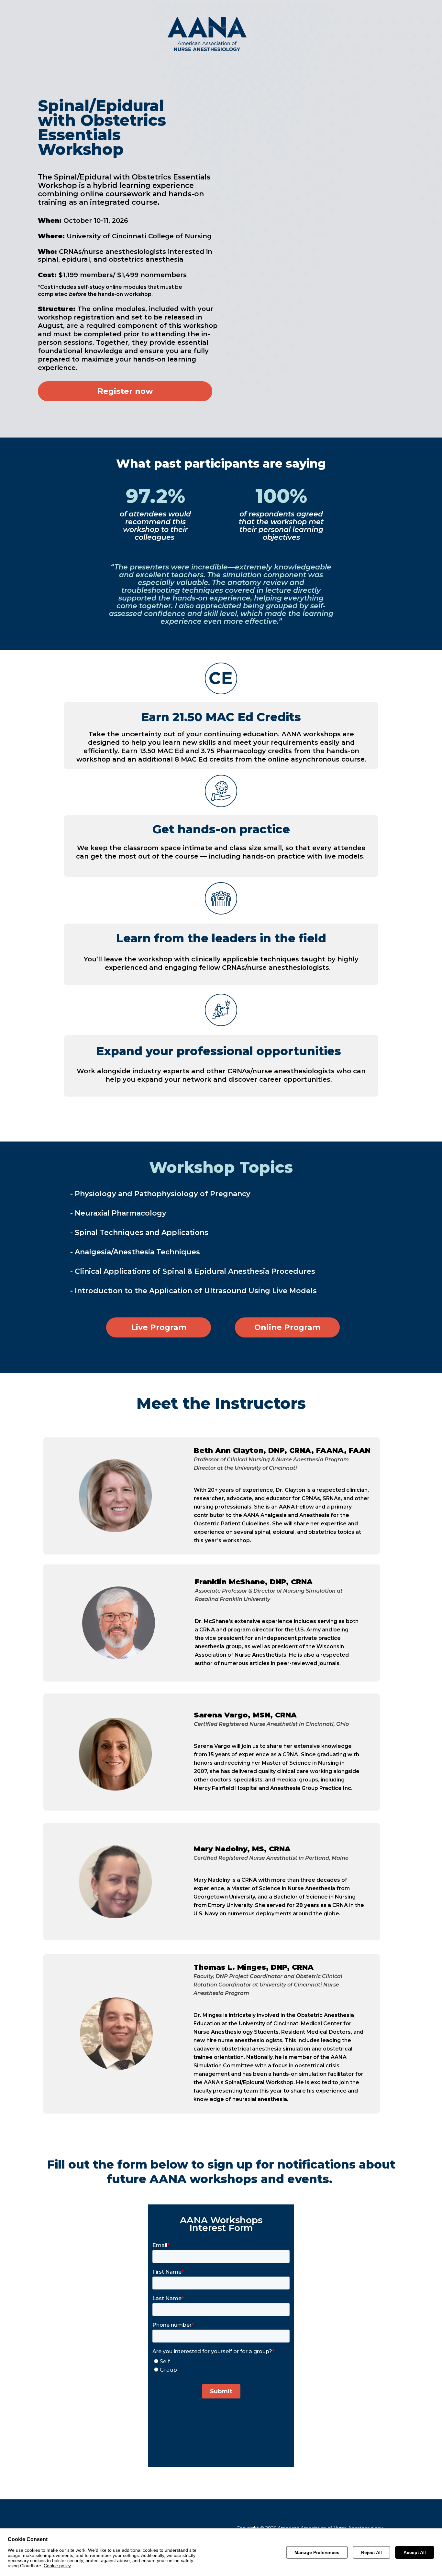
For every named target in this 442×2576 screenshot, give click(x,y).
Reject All (371, 2552)
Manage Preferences (317, 2552)
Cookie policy (57, 2566)
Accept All (415, 2552)
